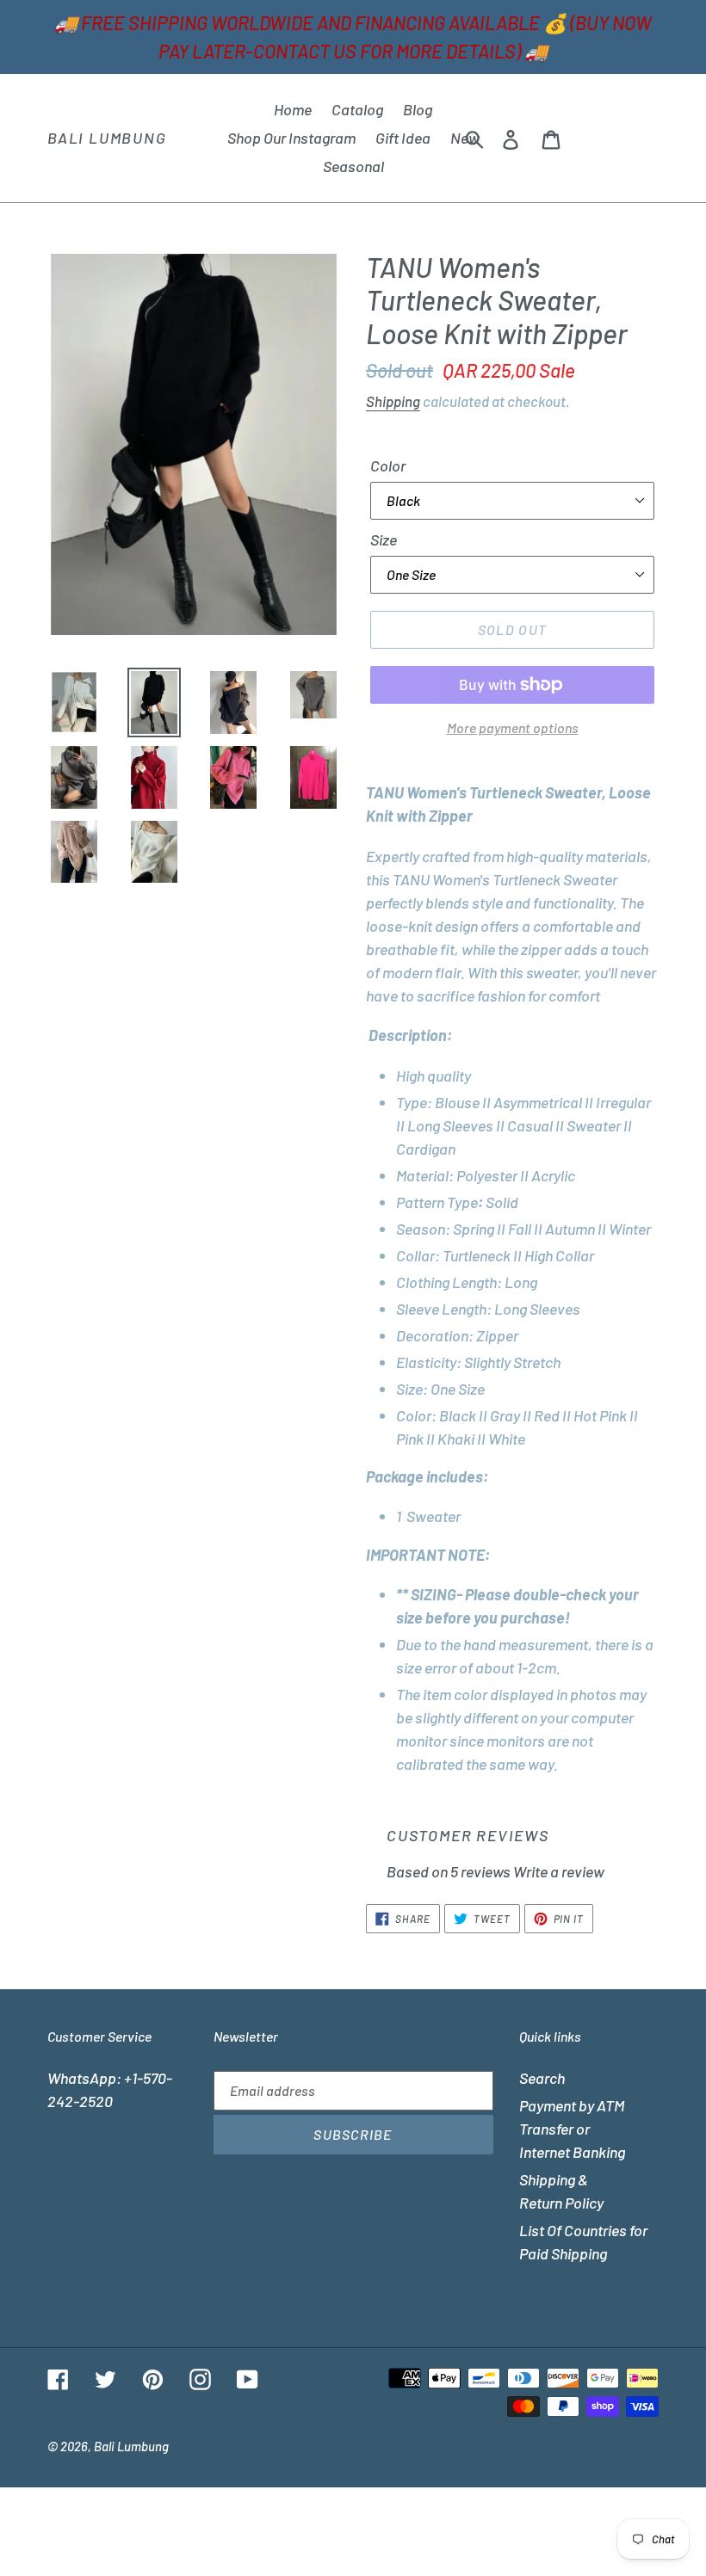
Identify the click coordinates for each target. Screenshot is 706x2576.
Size (384, 539)
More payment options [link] (513, 727)
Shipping (393, 401)
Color (388, 465)
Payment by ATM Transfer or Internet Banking (572, 2129)
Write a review (559, 1871)
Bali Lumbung (107, 138)
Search (542, 2078)
